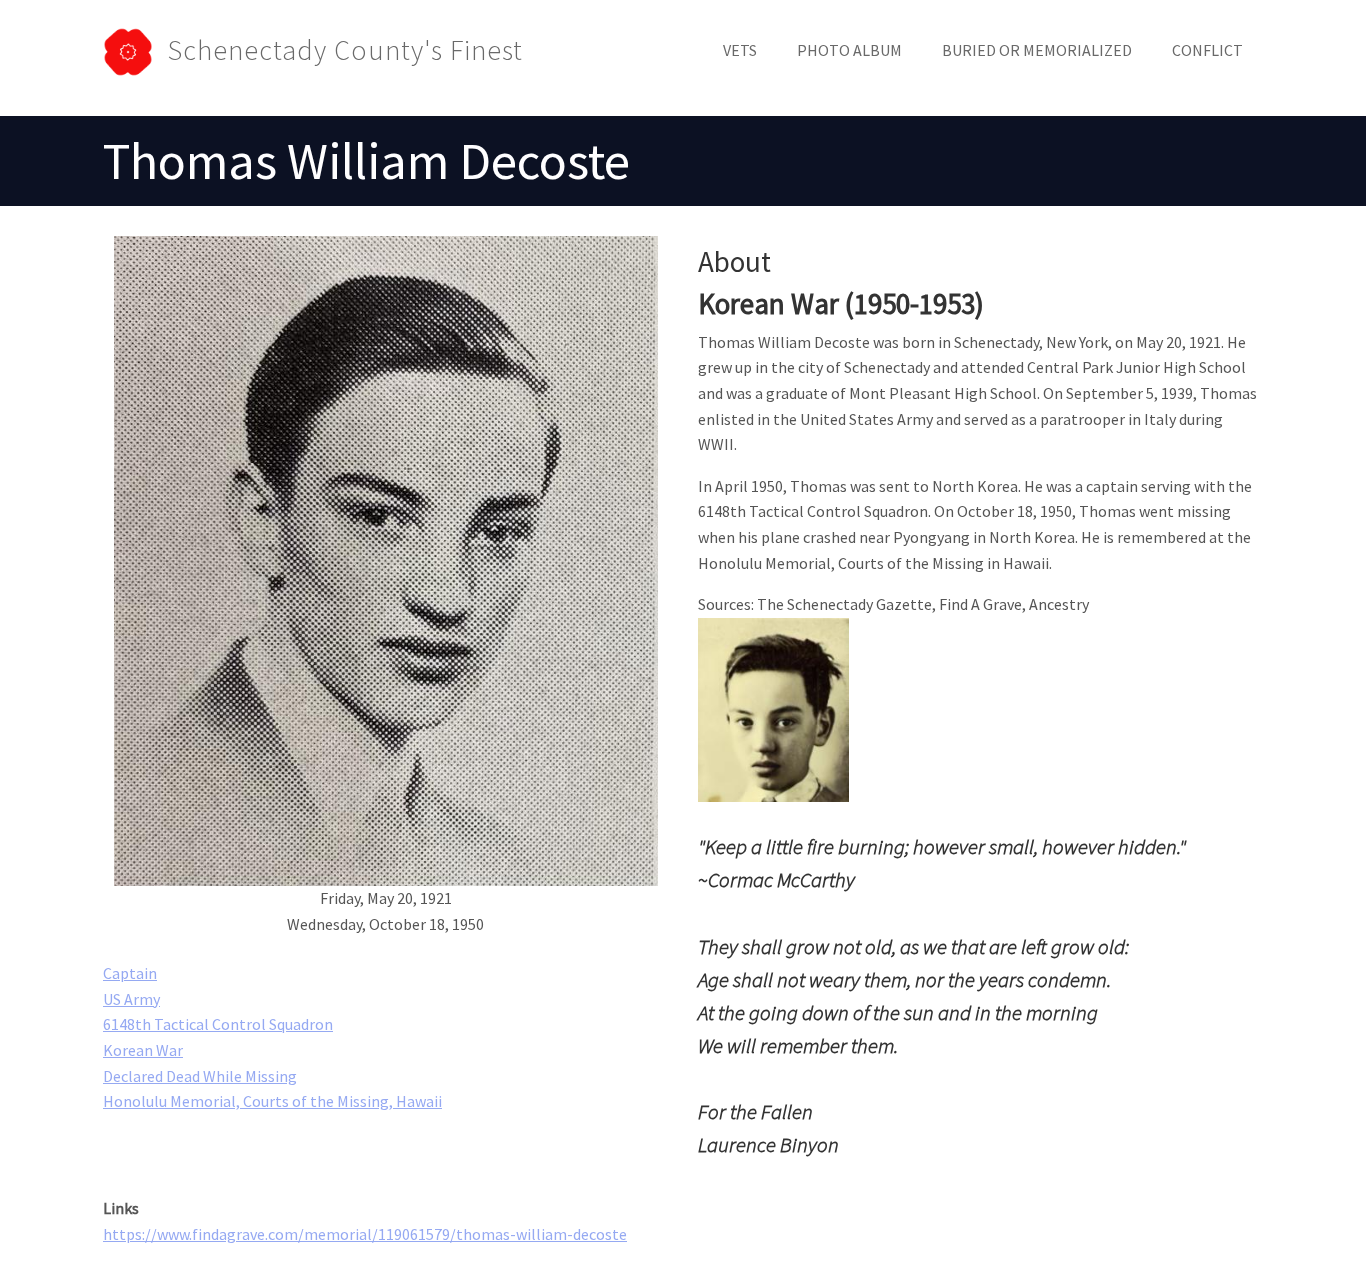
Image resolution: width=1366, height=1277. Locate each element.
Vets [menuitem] (740, 50)
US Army (131, 999)
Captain (130, 973)
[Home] (135, 50)
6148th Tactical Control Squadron (218, 1024)
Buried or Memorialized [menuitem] (1037, 50)
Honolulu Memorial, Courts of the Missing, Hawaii (272, 1101)
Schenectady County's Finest (345, 50)
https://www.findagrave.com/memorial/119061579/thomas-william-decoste (365, 1234)
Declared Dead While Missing (200, 1076)
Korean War (143, 1050)
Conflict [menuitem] (1207, 50)
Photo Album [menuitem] (849, 50)
